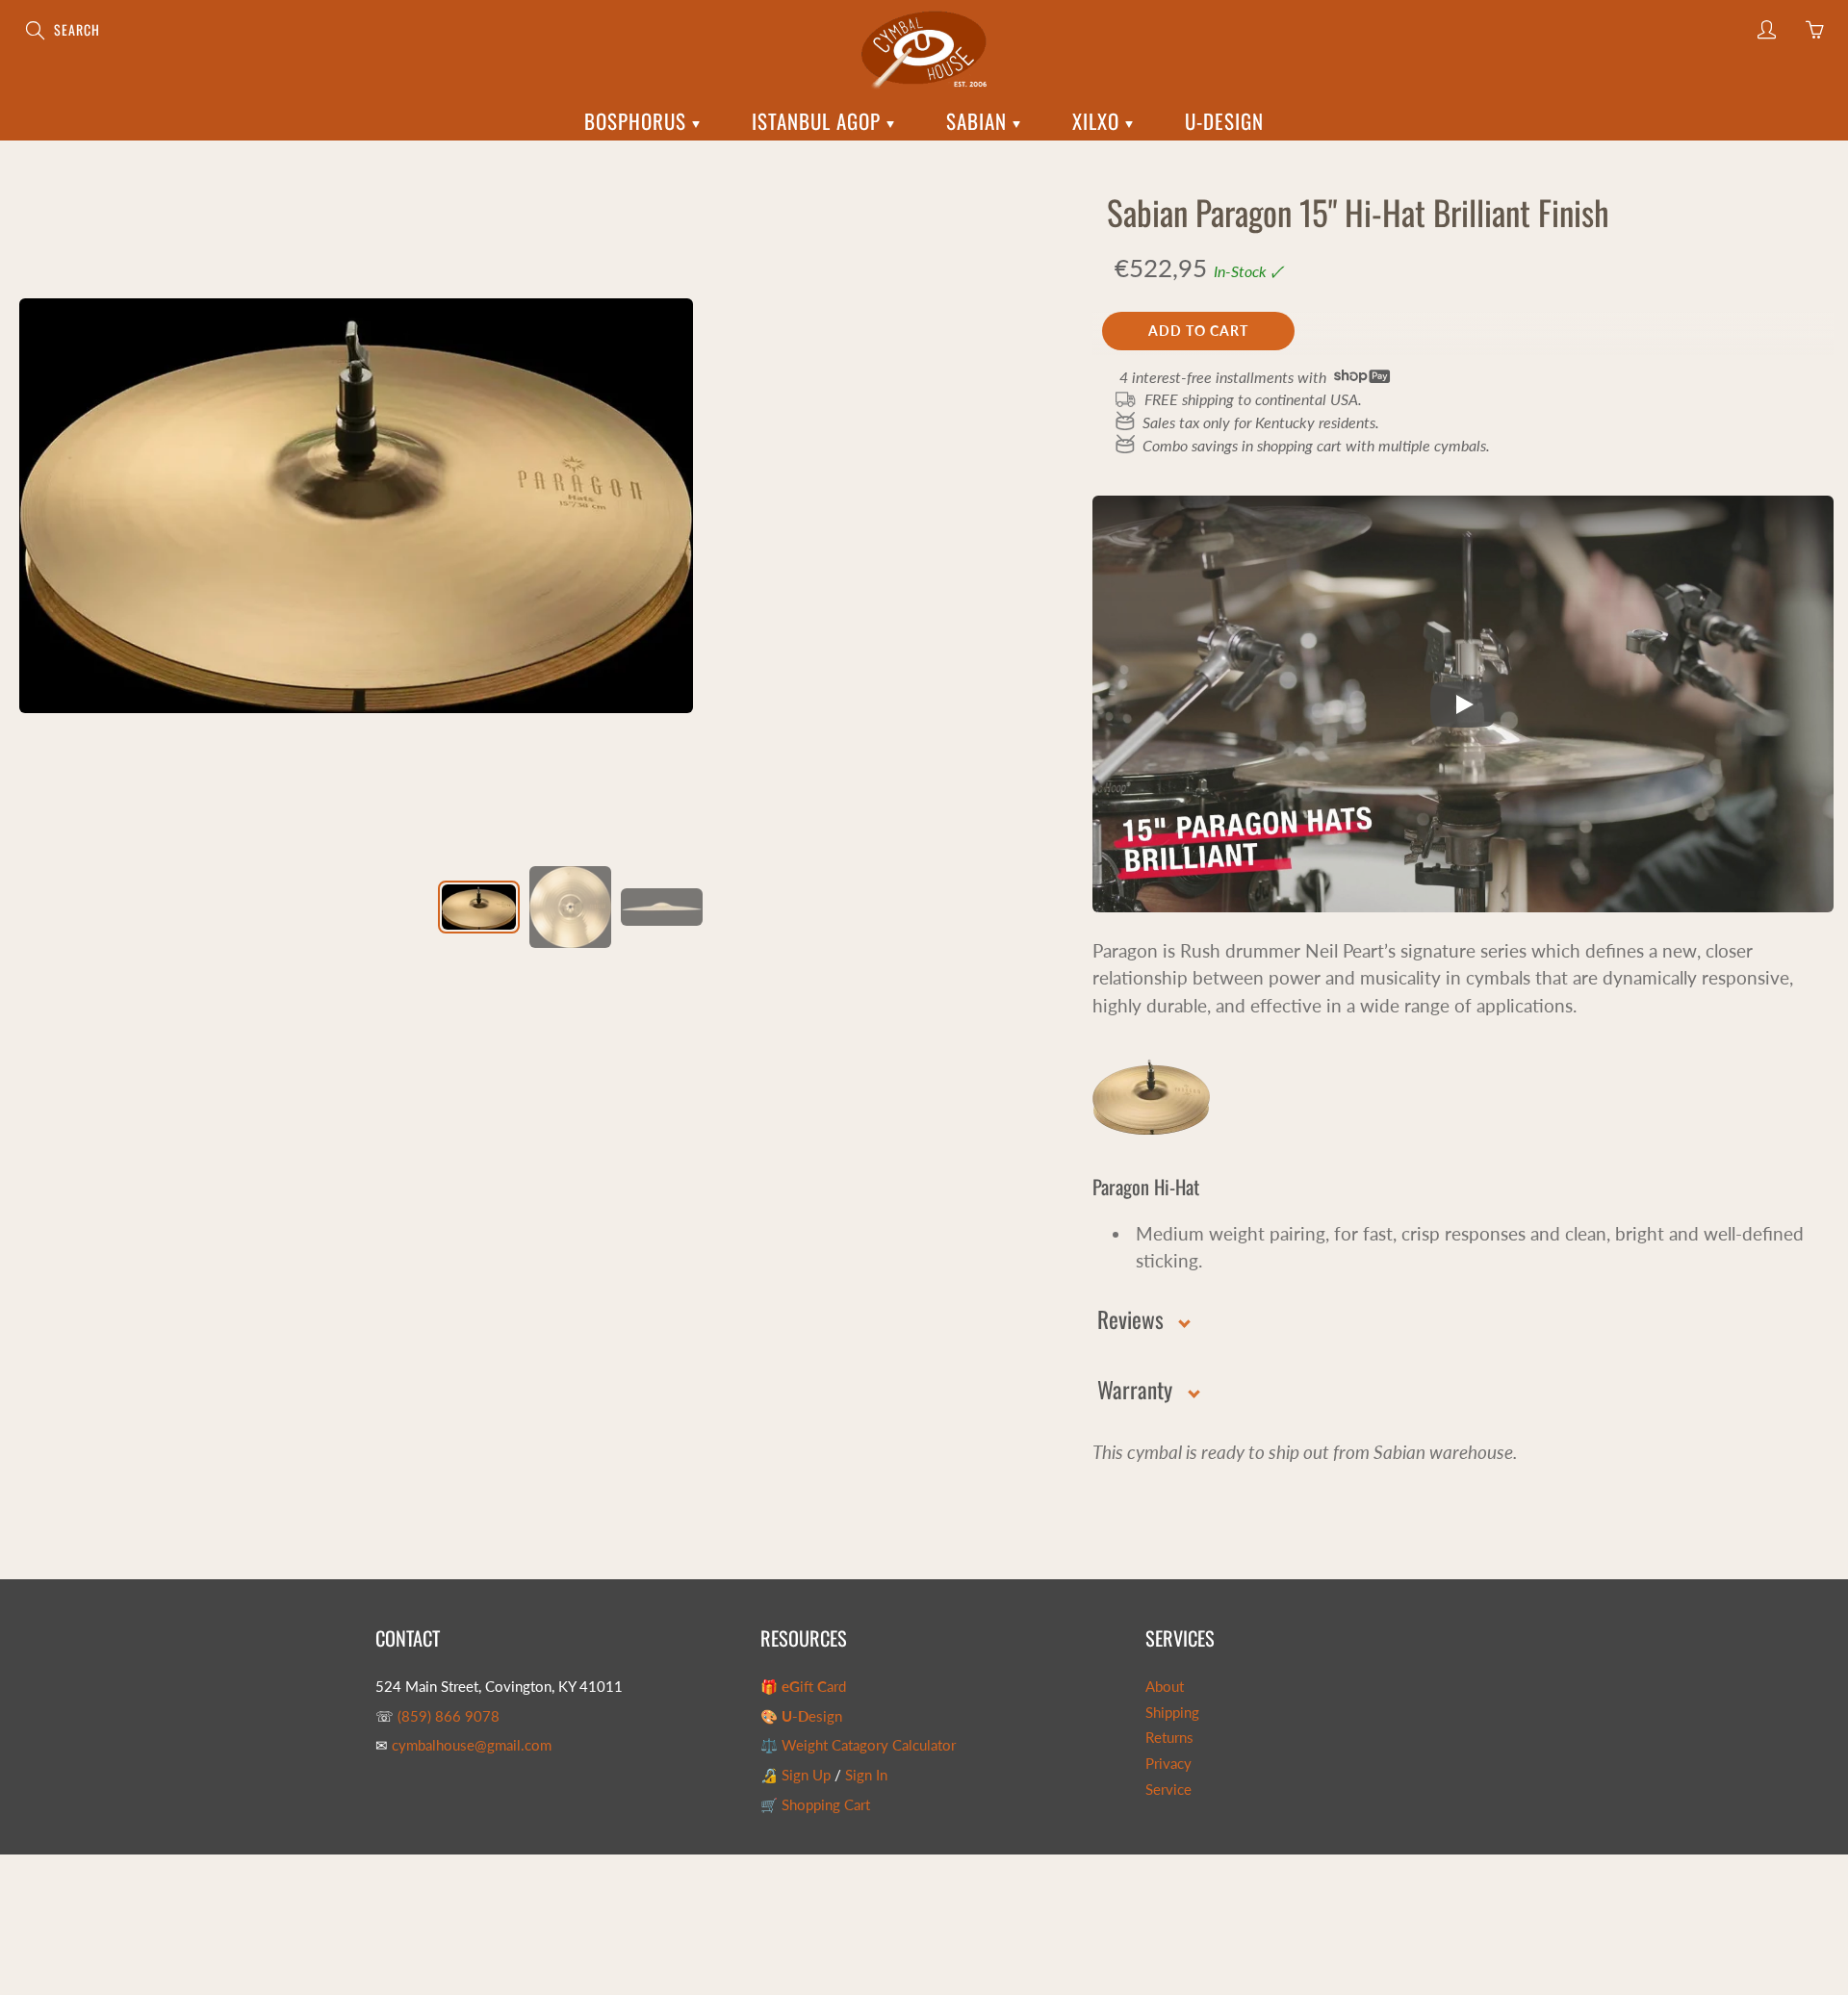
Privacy (1168, 1764)
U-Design (1224, 121)
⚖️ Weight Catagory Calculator (858, 1745)
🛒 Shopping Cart (815, 1805)
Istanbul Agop (819, 121)
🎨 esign (801, 1716)
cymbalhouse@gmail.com (472, 1745)
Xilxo (1099, 121)
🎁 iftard (803, 1687)
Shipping (1172, 1713)
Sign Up (806, 1775)
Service (1168, 1790)
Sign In (866, 1775)
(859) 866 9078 (449, 1716)
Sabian (979, 121)
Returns (1169, 1738)
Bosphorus (638, 121)
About (1165, 1687)
